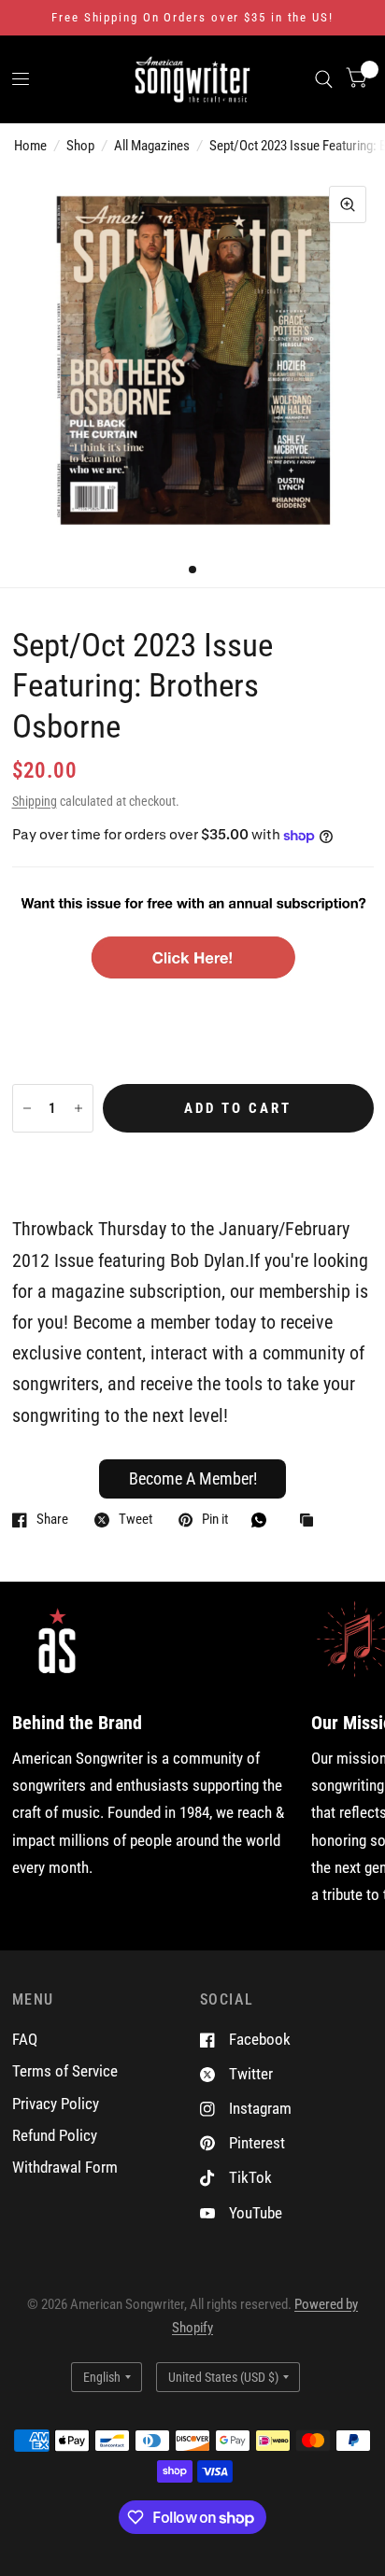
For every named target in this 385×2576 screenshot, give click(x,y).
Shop (80, 146)
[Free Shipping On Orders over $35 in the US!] (192, 18)
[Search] (324, 79)
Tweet (135, 1520)
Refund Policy (55, 2135)
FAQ (25, 2039)
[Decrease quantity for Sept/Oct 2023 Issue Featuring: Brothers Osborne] (27, 1108)
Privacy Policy (56, 2104)
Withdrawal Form (65, 2167)
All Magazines (152, 146)
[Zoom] (348, 204)
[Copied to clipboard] (311, 1521)
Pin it (215, 1520)
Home (30, 146)
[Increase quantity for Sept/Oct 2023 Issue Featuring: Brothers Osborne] (78, 1108)
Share (52, 1520)
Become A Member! (193, 1478)
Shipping (35, 801)
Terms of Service (65, 2071)
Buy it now (192, 1166)
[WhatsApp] (264, 1520)
